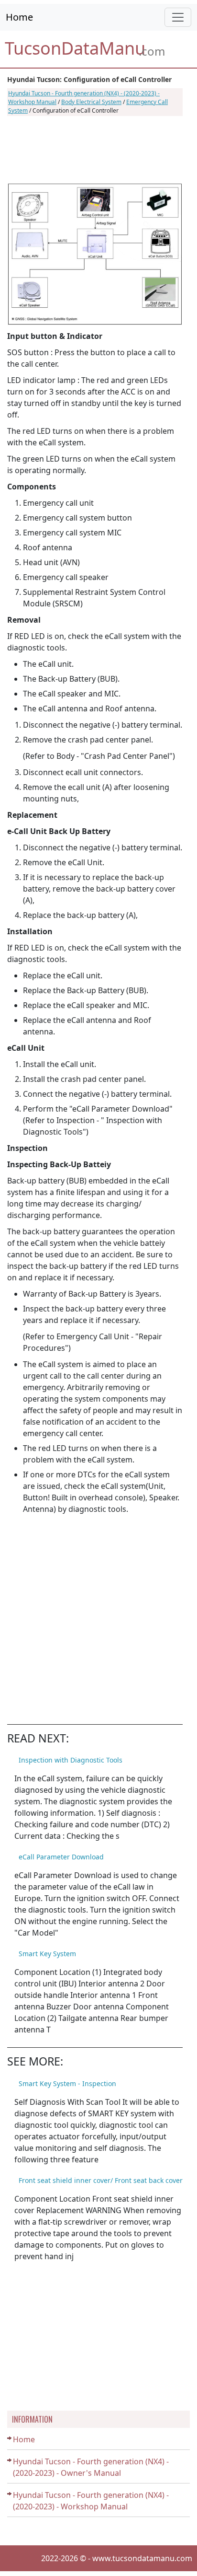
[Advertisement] (95, 150)
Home (19, 17)
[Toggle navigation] (178, 17)
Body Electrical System (91, 102)
